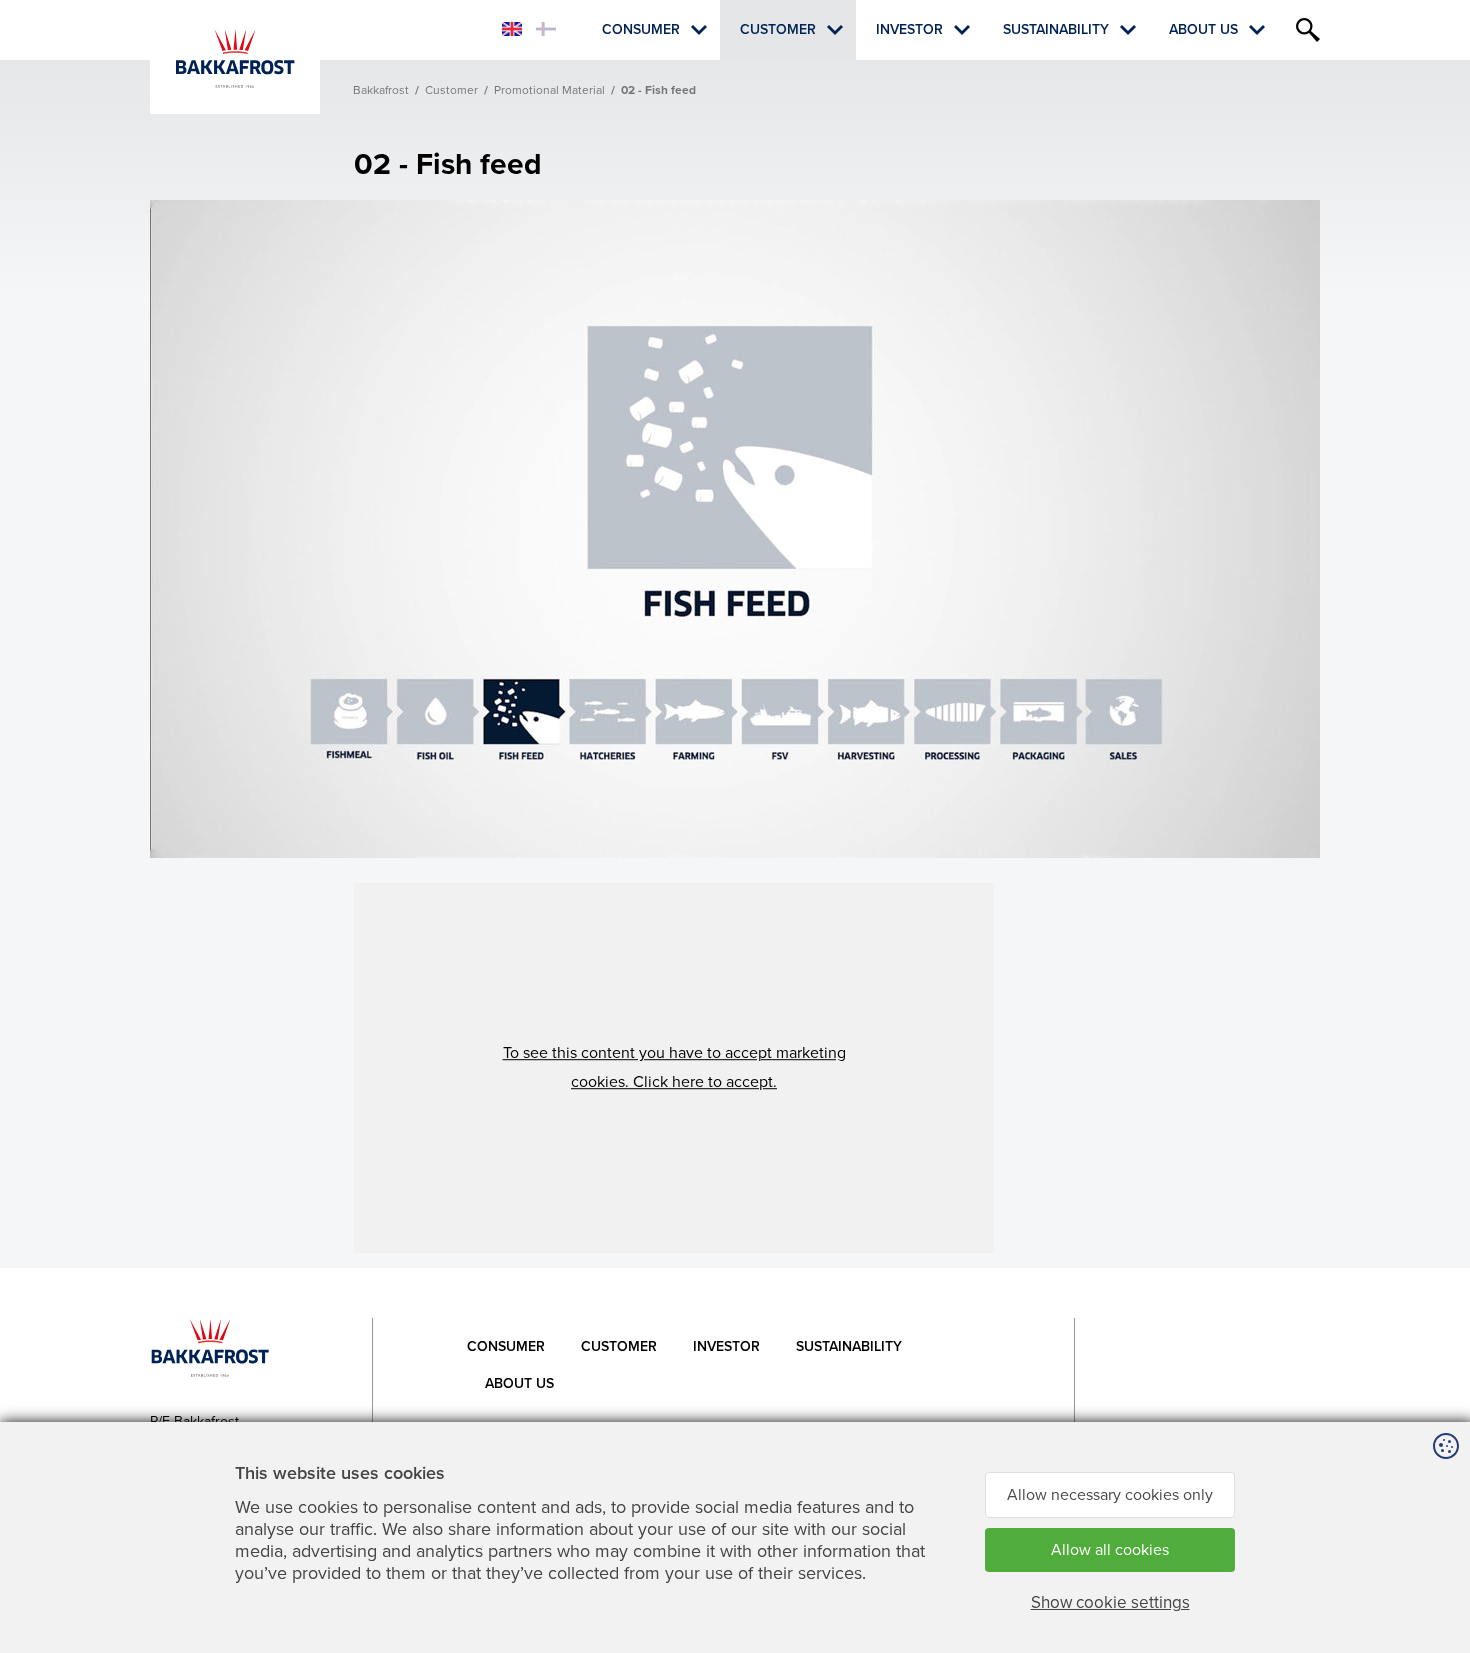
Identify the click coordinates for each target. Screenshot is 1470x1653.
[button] (674, 1068)
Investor (909, 29)
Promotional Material (549, 90)
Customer (778, 29)
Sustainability (1056, 29)
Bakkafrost (381, 90)
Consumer (641, 29)
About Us (1203, 29)
